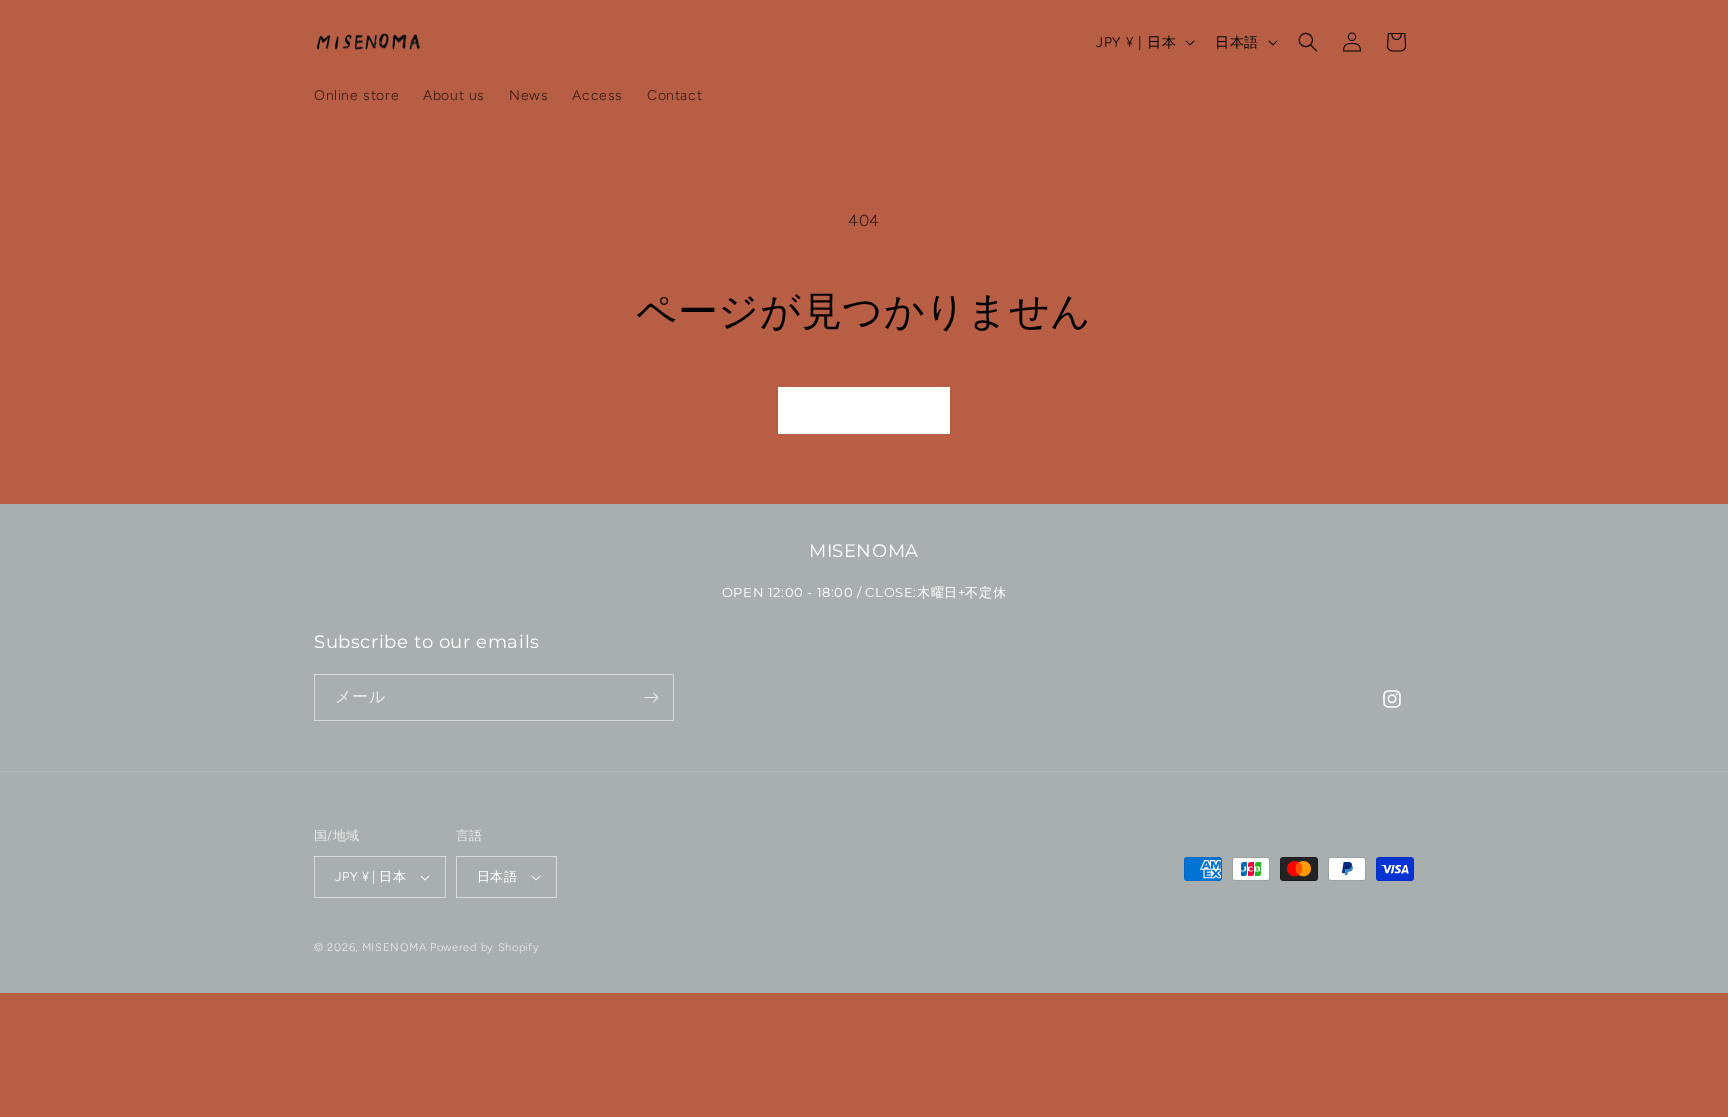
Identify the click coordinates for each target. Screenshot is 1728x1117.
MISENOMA (394, 947)
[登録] (651, 697)
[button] (1308, 42)
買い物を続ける (864, 411)
